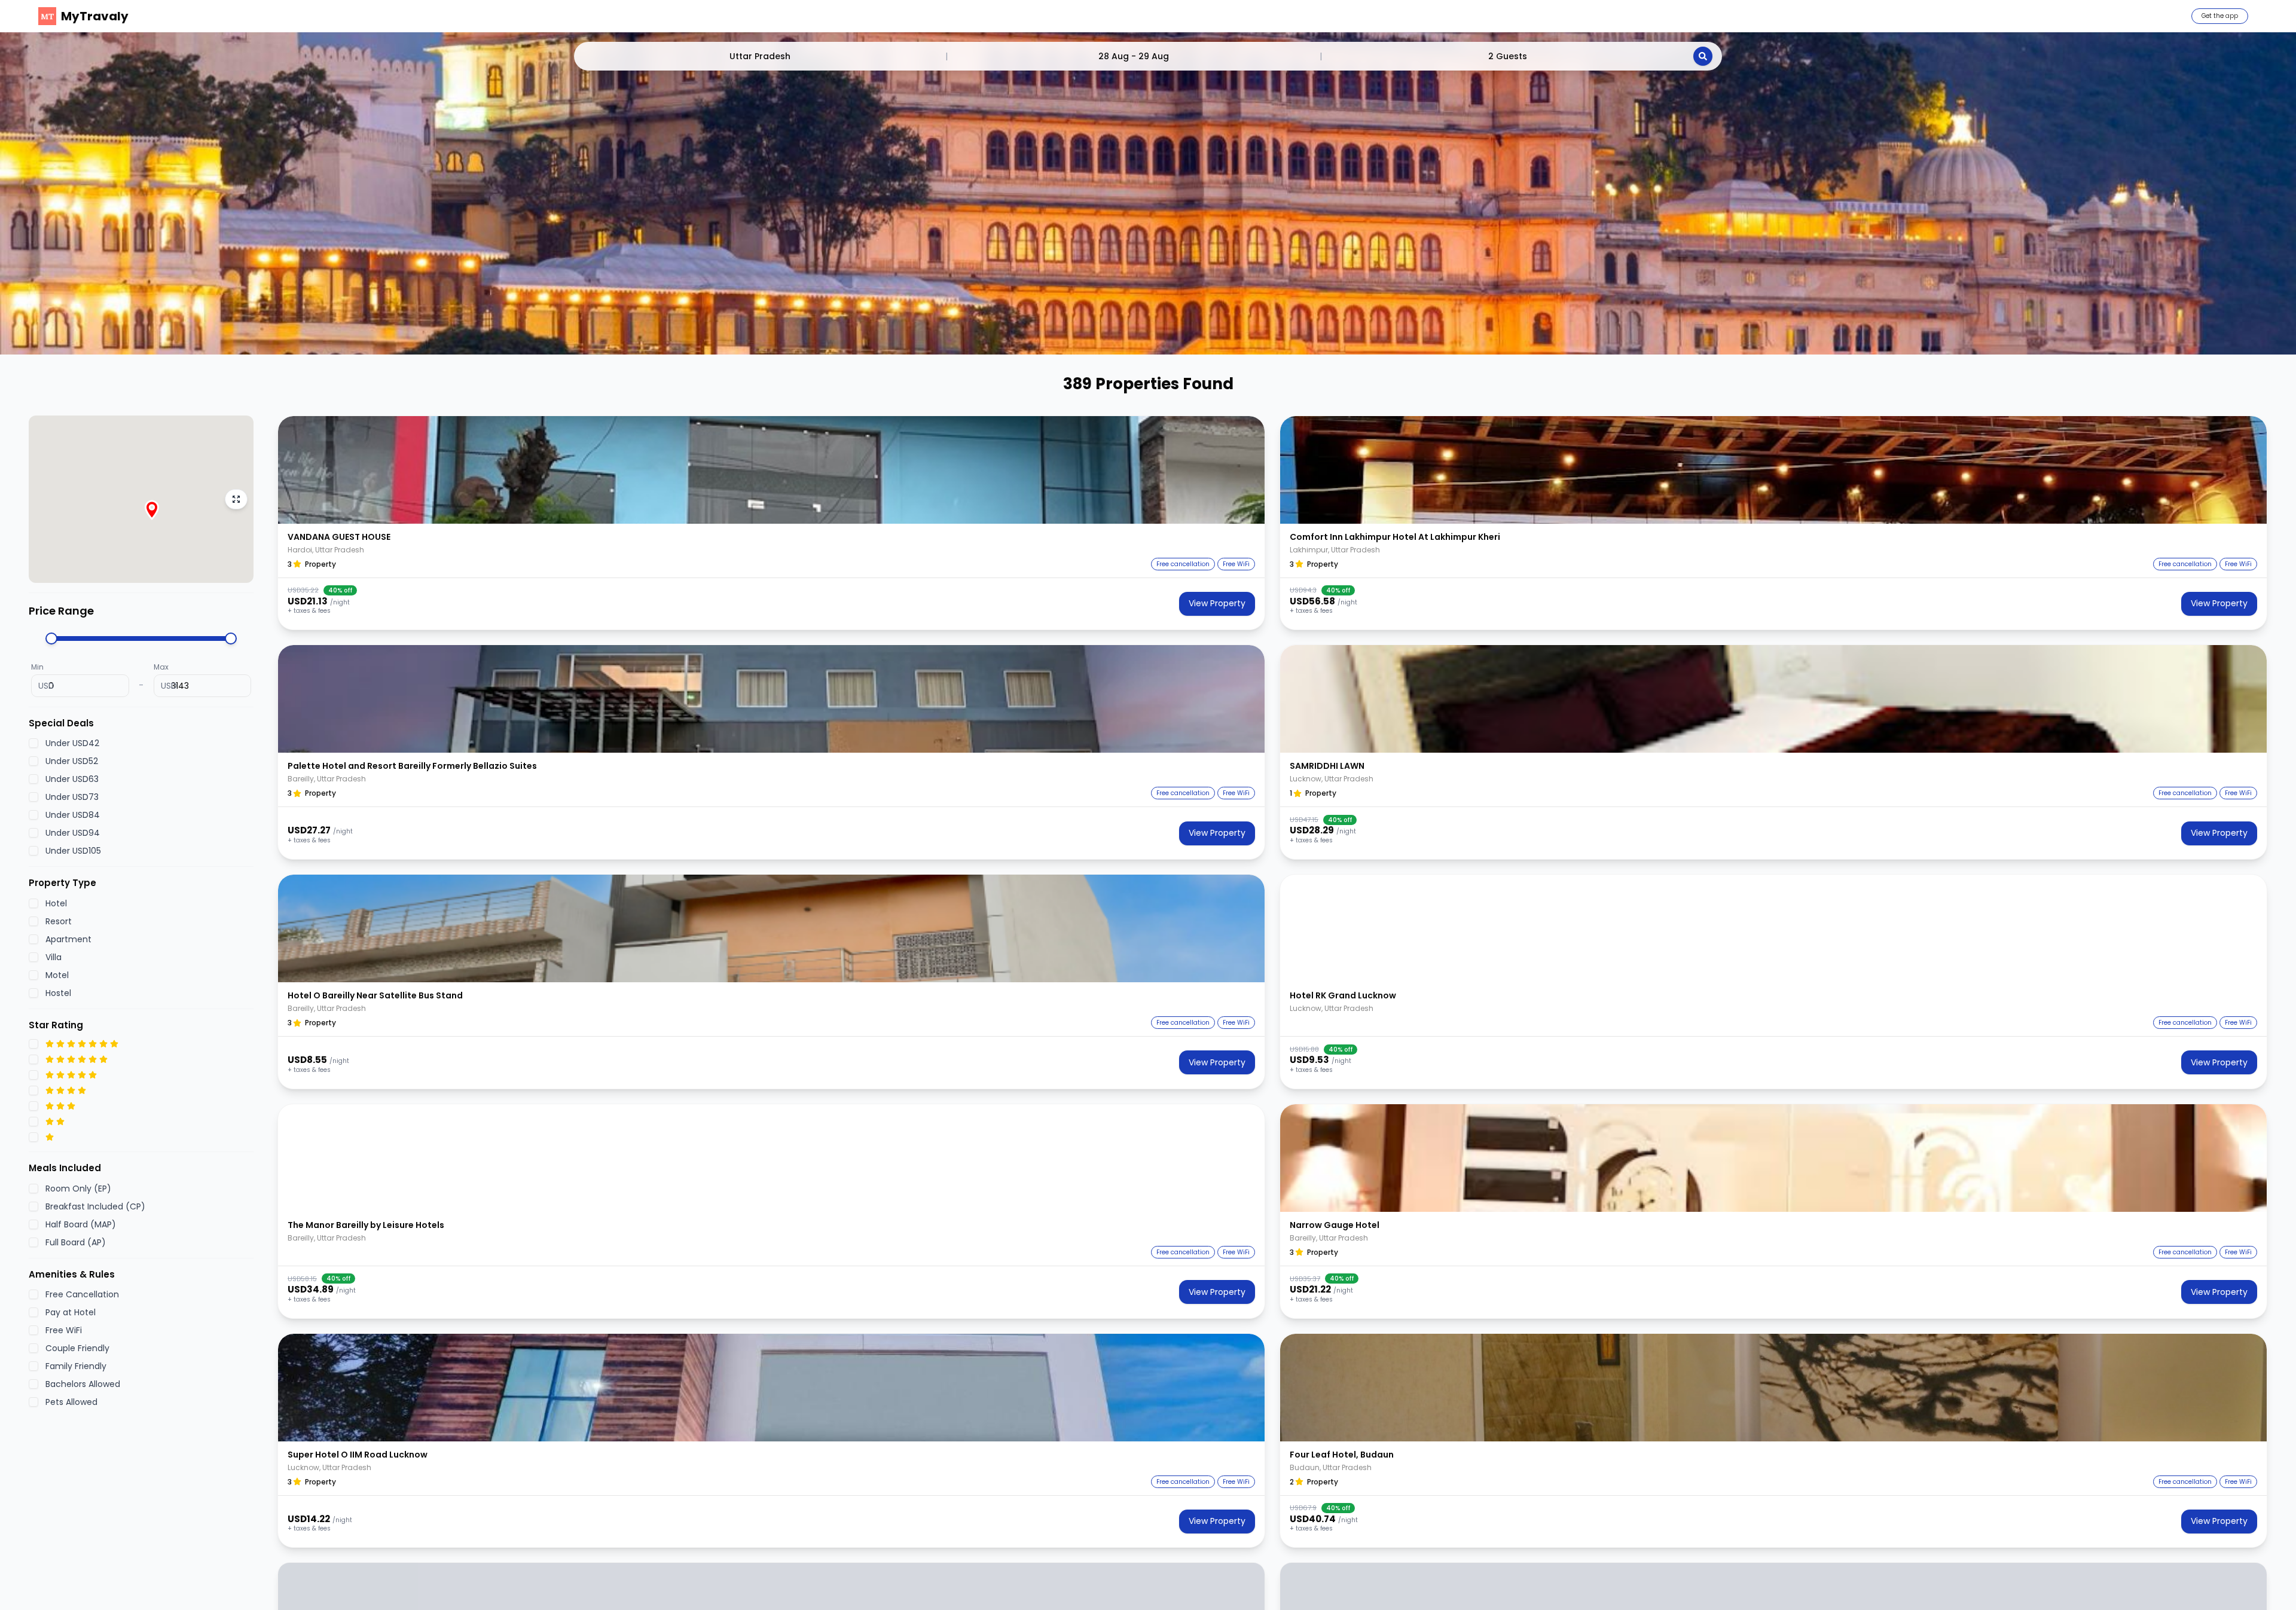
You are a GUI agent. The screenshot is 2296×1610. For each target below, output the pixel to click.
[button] (771, 470)
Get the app (2220, 16)
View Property (1217, 603)
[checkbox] (33, 743)
